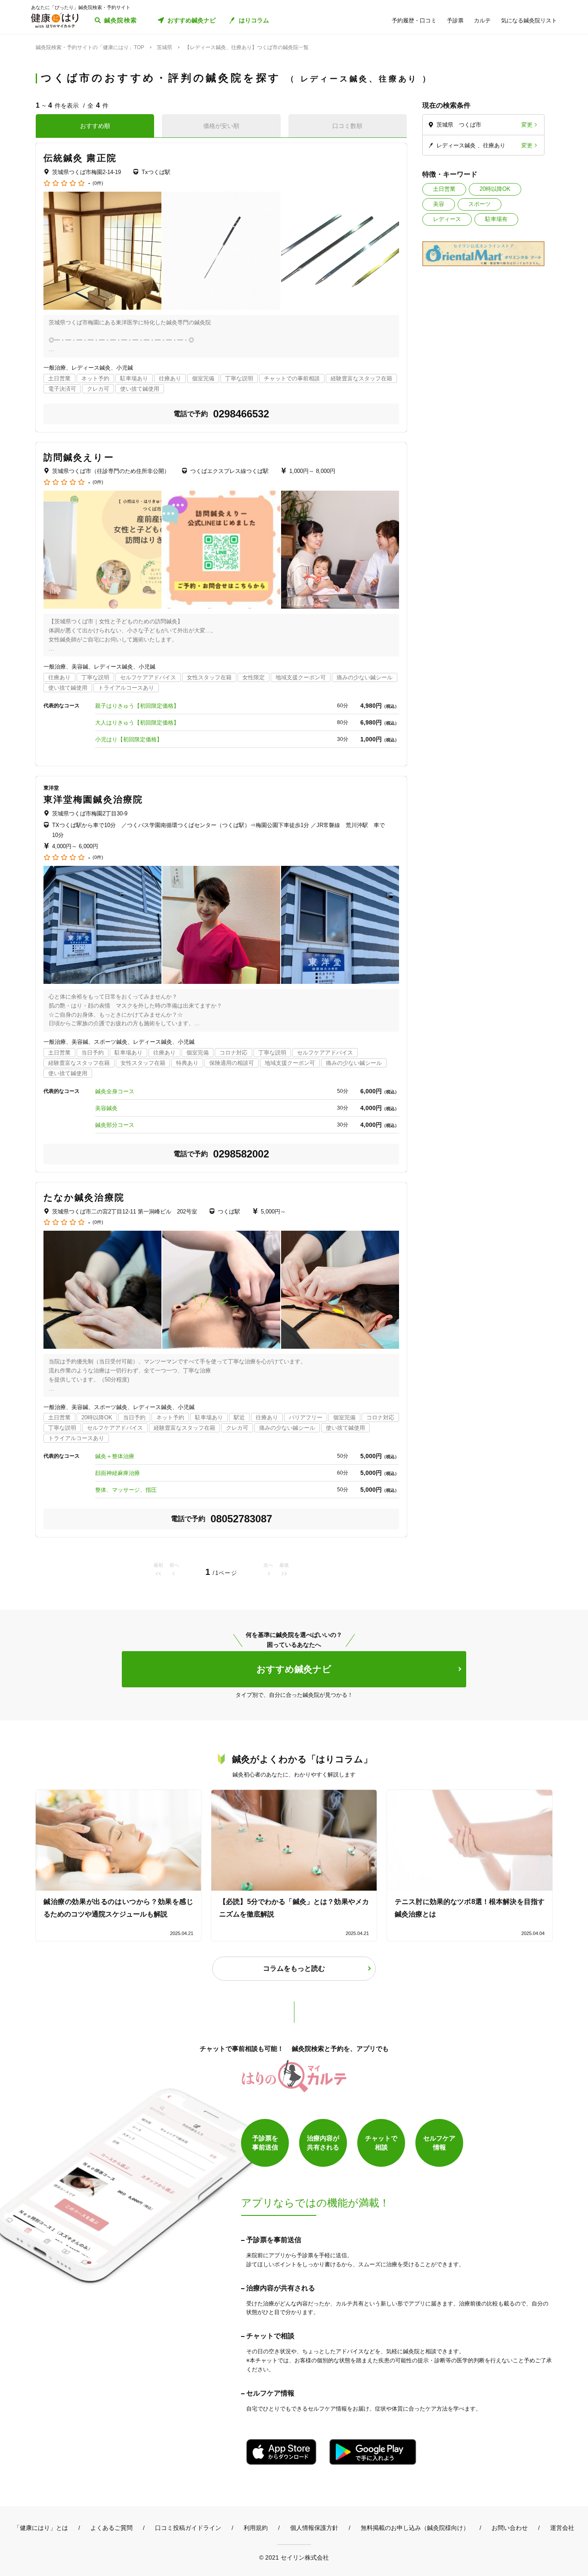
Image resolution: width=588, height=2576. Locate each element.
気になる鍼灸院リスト (529, 20)
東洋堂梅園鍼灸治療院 (93, 799)
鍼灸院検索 (121, 20)
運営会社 (562, 2528)
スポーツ (480, 204)
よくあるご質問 (111, 2528)
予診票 (455, 20)
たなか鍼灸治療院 (84, 1197)
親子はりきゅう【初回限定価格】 (137, 706)
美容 (439, 204)
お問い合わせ (510, 2528)
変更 (527, 125)
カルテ (482, 20)
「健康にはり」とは (41, 2528)
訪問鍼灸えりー (79, 457)
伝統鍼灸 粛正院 (80, 158)
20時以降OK (495, 189)
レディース (447, 219)
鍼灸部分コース (115, 1125)
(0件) (98, 183)
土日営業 (444, 189)
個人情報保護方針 (314, 2528)
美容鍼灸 (106, 1108)
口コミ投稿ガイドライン (188, 2528)
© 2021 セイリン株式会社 (294, 2557)
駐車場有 (496, 219)
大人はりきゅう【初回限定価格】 (137, 723)
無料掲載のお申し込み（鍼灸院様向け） (415, 2528)
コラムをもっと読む (294, 1968)
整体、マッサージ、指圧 (126, 1490)
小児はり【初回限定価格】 (129, 739)
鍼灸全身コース (115, 1091)
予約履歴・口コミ (414, 20)
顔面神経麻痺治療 (118, 1473)
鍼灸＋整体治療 (115, 1456)
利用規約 (256, 2528)
